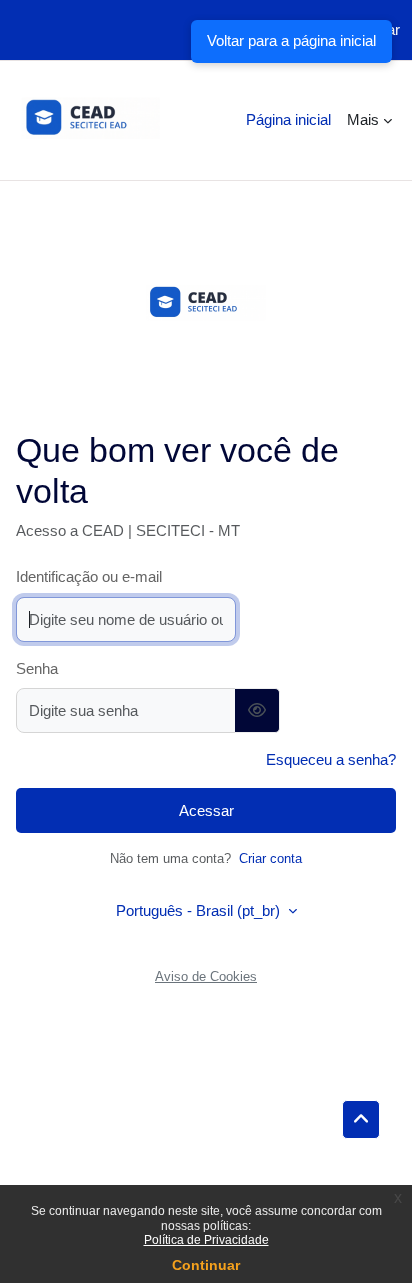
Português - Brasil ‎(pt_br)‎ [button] (200, 910)
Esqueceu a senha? (331, 759)
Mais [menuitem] (363, 119)
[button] (361, 1120)
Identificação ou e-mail (89, 576)
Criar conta (270, 858)
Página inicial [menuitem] (288, 119)
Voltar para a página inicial (291, 40)
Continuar (206, 1265)
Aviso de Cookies (206, 976)
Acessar (206, 810)
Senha (37, 668)
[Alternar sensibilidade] (257, 710)
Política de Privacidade (206, 1240)
